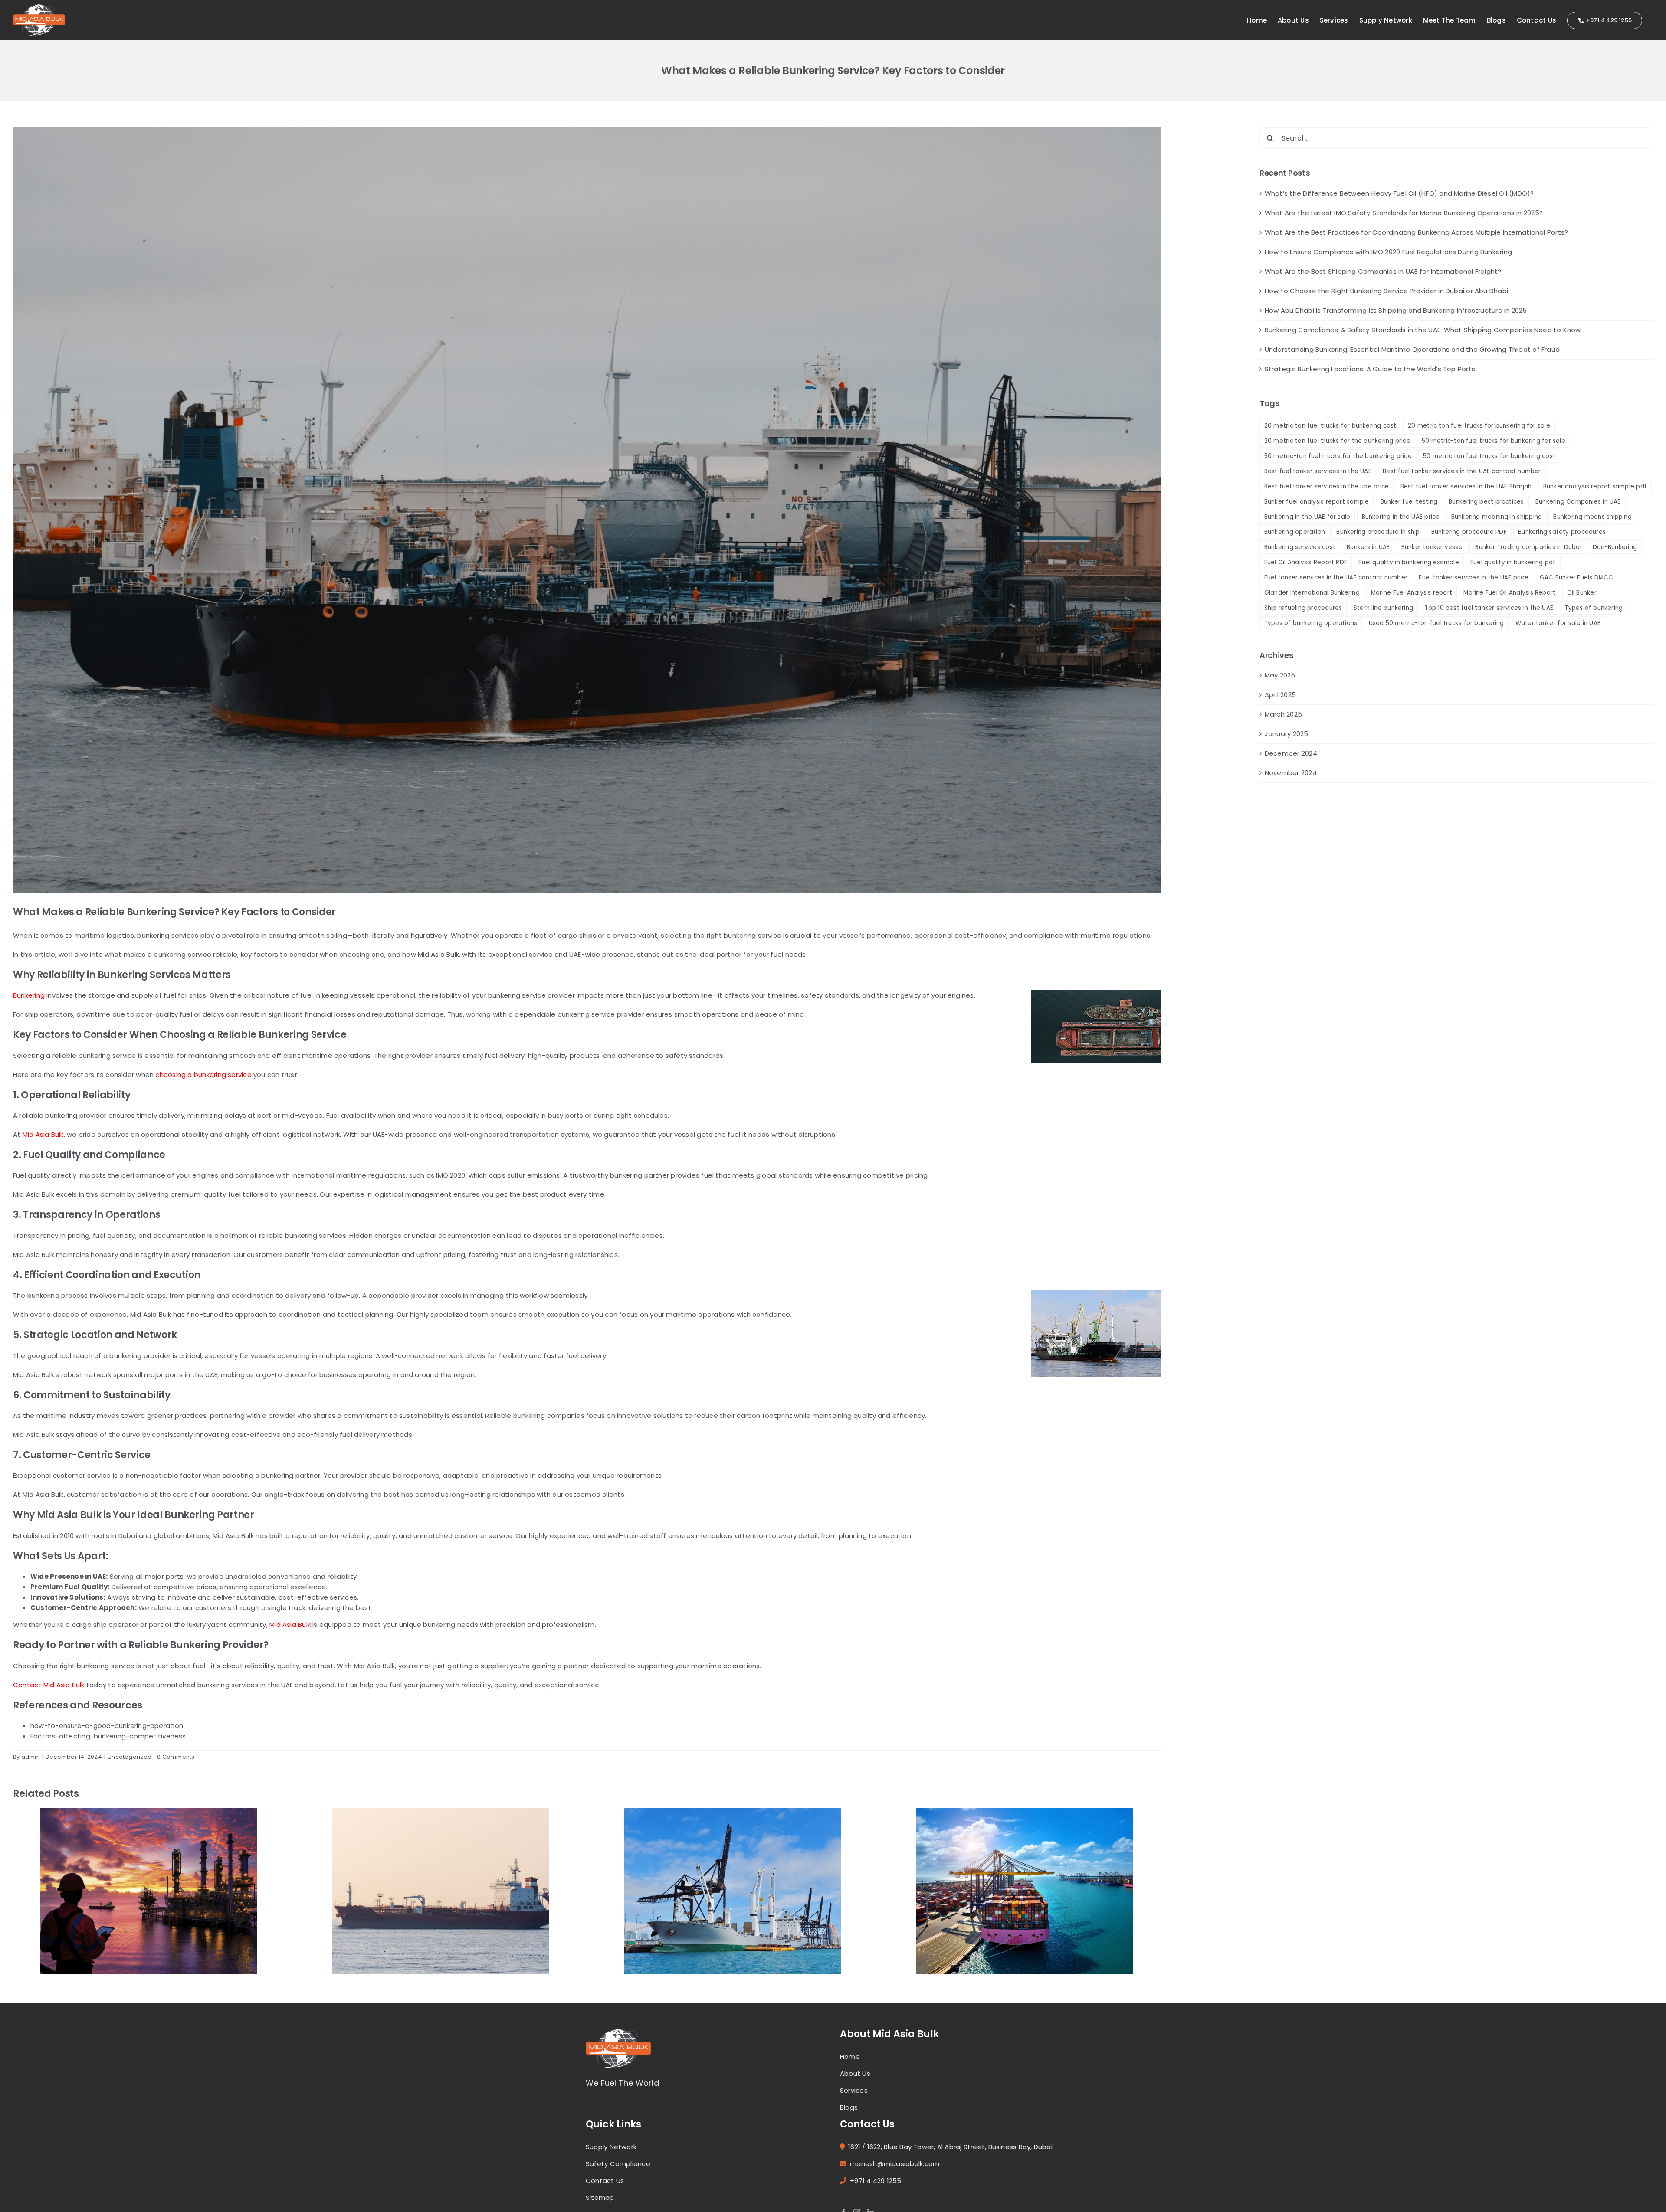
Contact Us (605, 2181)
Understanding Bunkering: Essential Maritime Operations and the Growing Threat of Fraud (1412, 349)
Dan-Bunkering (1615, 547)
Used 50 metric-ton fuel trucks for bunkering (1436, 623)
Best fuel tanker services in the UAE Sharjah (1466, 486)
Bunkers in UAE (1368, 547)
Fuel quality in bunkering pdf (1513, 562)
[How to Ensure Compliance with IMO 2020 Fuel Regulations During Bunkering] (1025, 1890)
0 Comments (176, 1757)
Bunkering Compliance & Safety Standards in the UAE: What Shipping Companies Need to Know (1423, 330)
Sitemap (600, 2197)
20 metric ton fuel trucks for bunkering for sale (1479, 426)
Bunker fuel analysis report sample (1317, 502)
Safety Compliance (618, 2164)
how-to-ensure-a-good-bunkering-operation (107, 1726)
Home (850, 2057)
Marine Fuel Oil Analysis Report (1509, 593)
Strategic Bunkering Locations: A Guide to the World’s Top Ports (1370, 369)
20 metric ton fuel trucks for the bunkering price (1337, 441)
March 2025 (1283, 714)
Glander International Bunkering (1312, 593)
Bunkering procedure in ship (1378, 532)
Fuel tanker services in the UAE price (1473, 578)
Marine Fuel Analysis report (1412, 593)
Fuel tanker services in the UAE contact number (1336, 578)
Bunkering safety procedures (1562, 532)
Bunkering (29, 995)
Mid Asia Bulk (43, 1134)
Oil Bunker (1582, 593)
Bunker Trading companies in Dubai (1528, 547)
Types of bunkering (1594, 608)
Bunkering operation (1295, 532)
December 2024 (1291, 753)
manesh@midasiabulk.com (895, 2164)
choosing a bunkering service (203, 1075)
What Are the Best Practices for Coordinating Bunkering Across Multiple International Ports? (1416, 232)
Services (854, 2090)
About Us (855, 2073)
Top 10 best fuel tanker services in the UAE (1489, 608)
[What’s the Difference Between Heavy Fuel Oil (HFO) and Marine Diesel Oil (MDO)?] (149, 1890)
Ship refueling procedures (1303, 608)
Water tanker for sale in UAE (1558, 623)
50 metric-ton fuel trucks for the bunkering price (1338, 456)
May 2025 (1280, 675)
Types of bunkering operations (1311, 623)
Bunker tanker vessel (1433, 547)
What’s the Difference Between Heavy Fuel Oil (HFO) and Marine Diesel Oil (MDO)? (1399, 193)
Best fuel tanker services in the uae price (1327, 486)
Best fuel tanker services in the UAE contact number (1462, 471)
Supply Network (611, 2147)
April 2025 (1280, 695)
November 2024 (1291, 773)
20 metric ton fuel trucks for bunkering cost (1330, 426)
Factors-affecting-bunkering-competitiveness (108, 1736)
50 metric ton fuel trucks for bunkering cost (1489, 456)
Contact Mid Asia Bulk (49, 1685)
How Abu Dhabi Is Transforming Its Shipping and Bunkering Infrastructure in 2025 (1396, 310)
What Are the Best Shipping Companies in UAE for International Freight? (1383, 271)
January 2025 (1287, 734)
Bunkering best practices (1486, 502)
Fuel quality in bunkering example (1409, 562)
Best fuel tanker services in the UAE (1318, 471)
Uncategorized (130, 1757)
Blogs (849, 2107)
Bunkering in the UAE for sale (1307, 517)
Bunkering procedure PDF (1469, 532)
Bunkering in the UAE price (1401, 517)
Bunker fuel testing (1409, 502)
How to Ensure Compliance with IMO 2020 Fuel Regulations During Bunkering (1388, 252)
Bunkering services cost (1300, 547)
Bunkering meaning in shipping (1497, 517)
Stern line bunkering (1384, 608)
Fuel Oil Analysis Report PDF (1306, 562)
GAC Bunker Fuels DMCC (1577, 578)
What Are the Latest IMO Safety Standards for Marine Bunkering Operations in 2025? (1404, 213)
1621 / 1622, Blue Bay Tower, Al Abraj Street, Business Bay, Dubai (950, 2147)
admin (31, 1757)
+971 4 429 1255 (876, 2181)
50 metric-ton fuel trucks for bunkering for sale (1494, 441)
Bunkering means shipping (1592, 517)
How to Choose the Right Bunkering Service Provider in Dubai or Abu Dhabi (1386, 291)
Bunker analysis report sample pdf (1595, 486)
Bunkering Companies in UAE (1578, 502)
